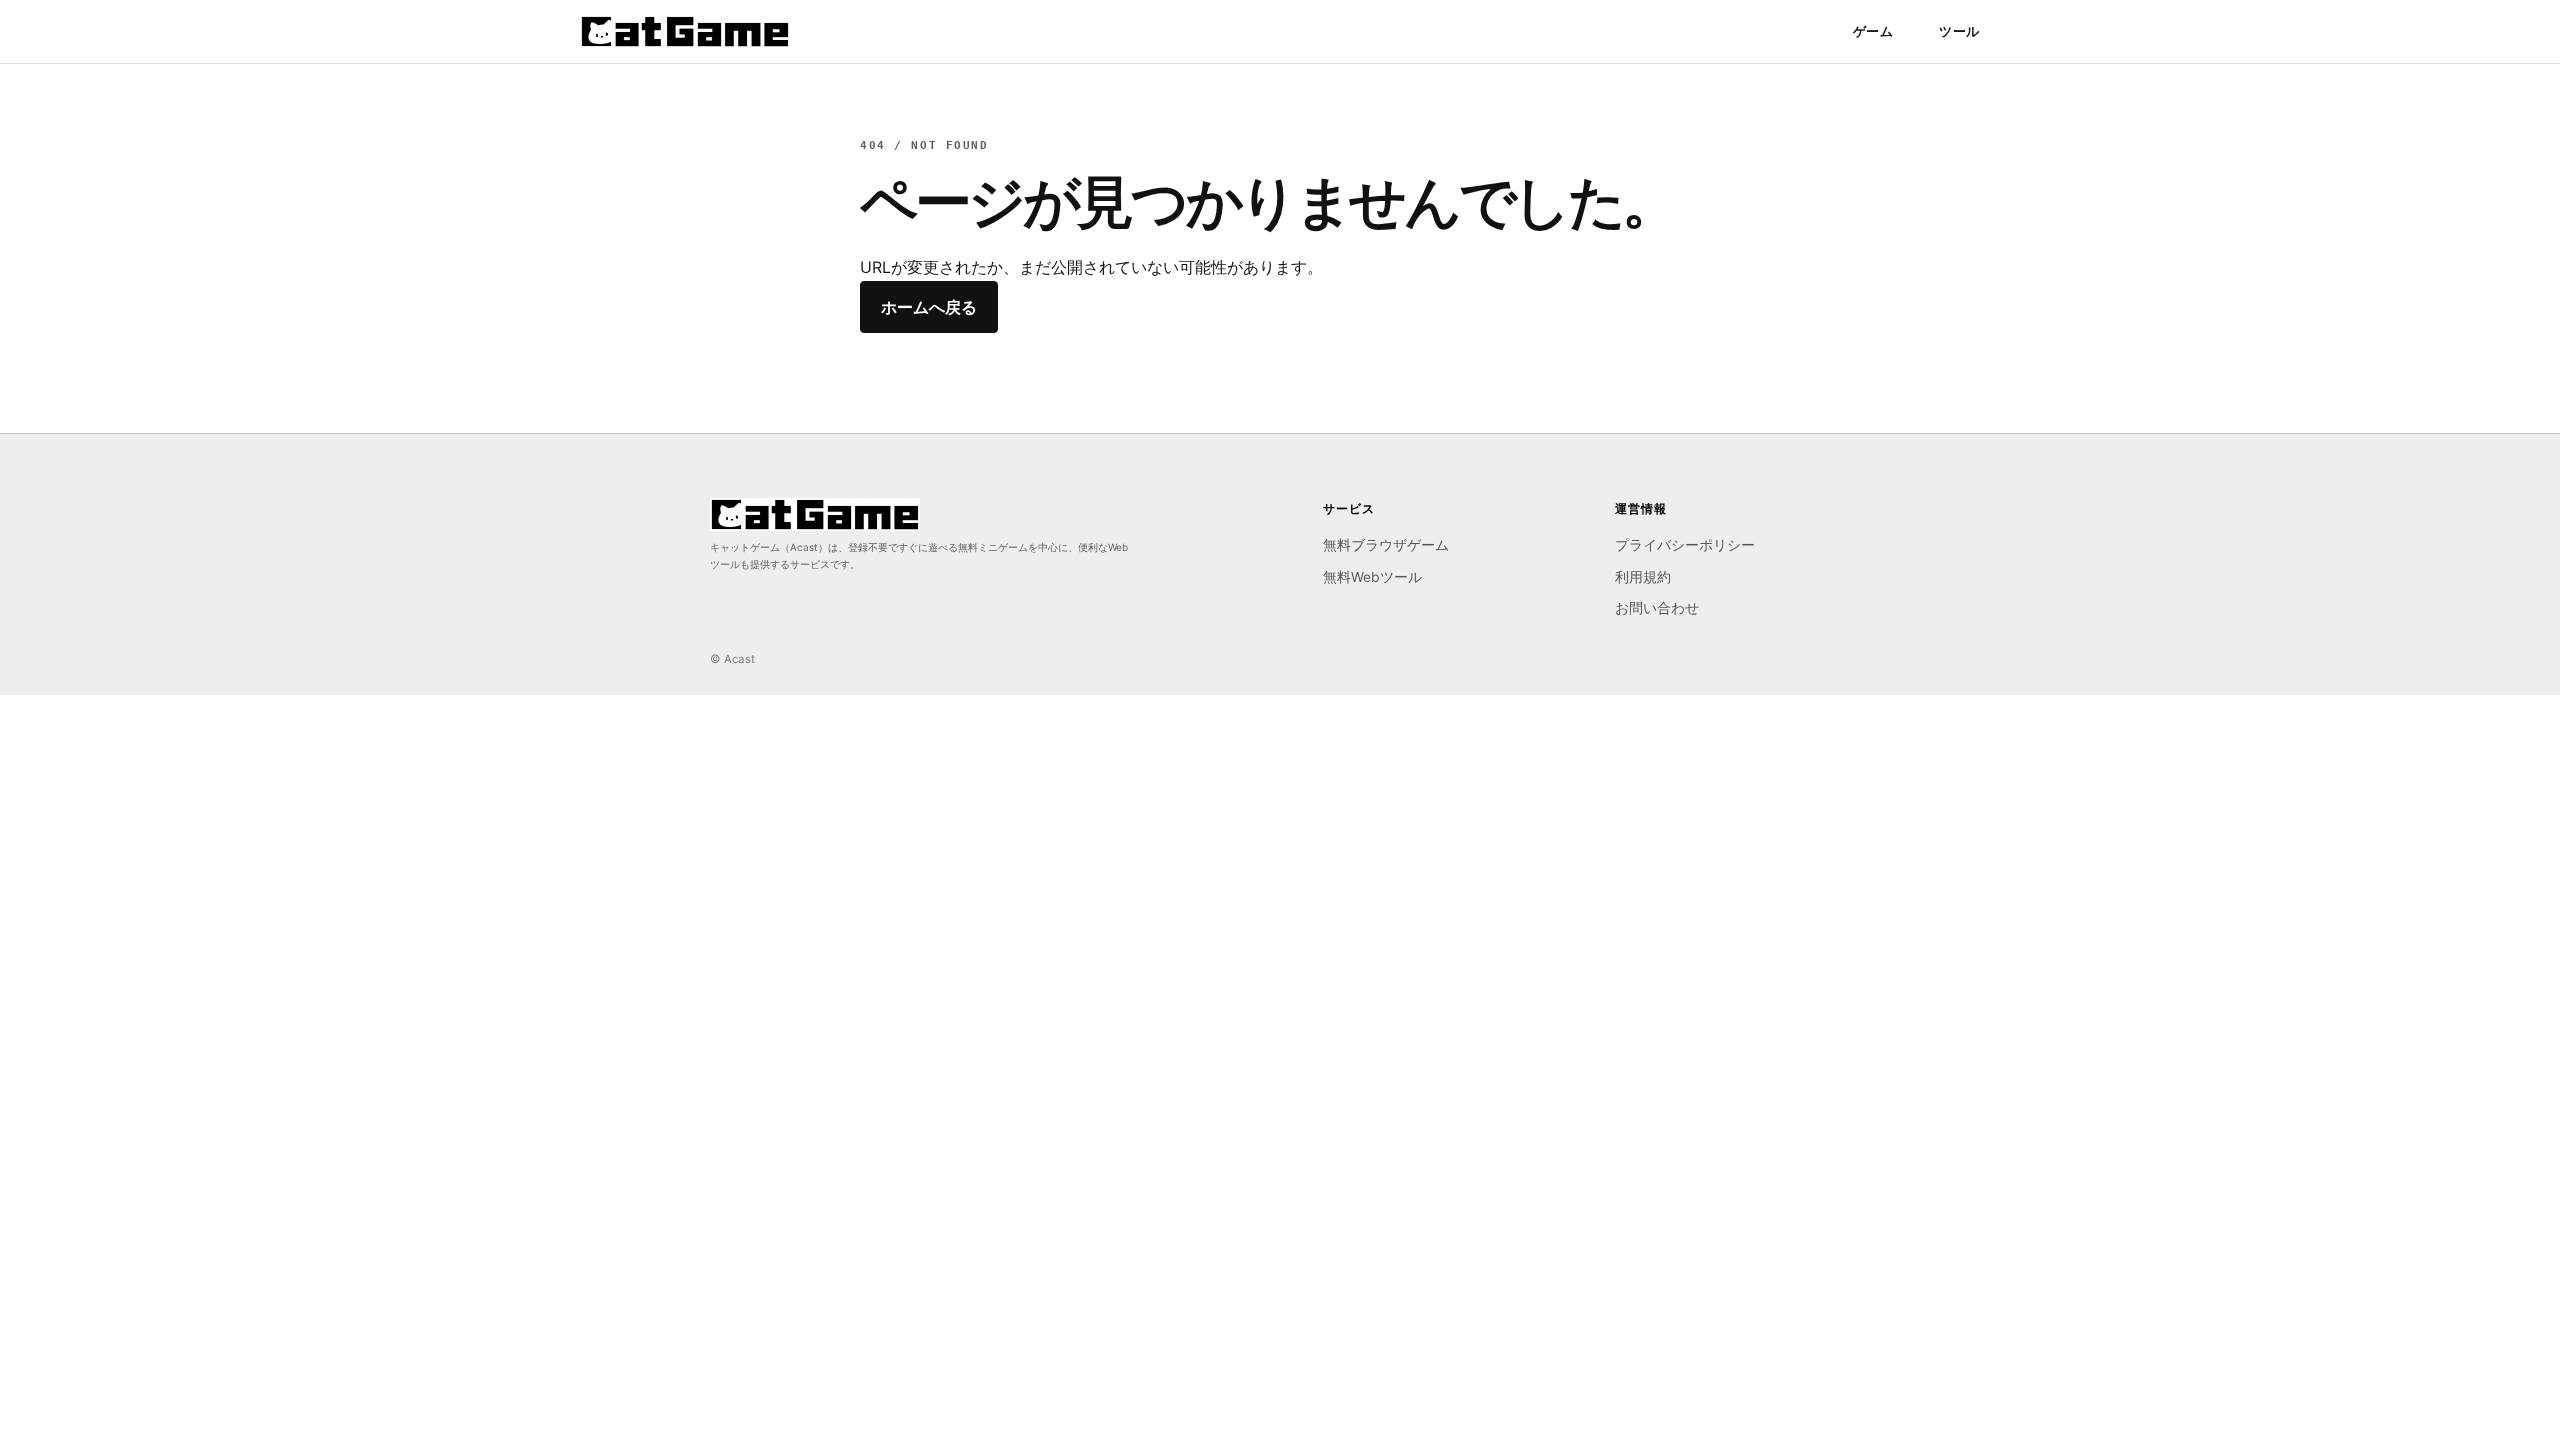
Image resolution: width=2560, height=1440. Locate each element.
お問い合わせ (1657, 608)
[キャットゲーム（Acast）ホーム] (685, 31)
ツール (1959, 31)
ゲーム (1873, 31)
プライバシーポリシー (1685, 545)
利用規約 (1643, 577)
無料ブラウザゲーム (1386, 545)
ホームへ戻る (929, 307)
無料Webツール (1372, 577)
